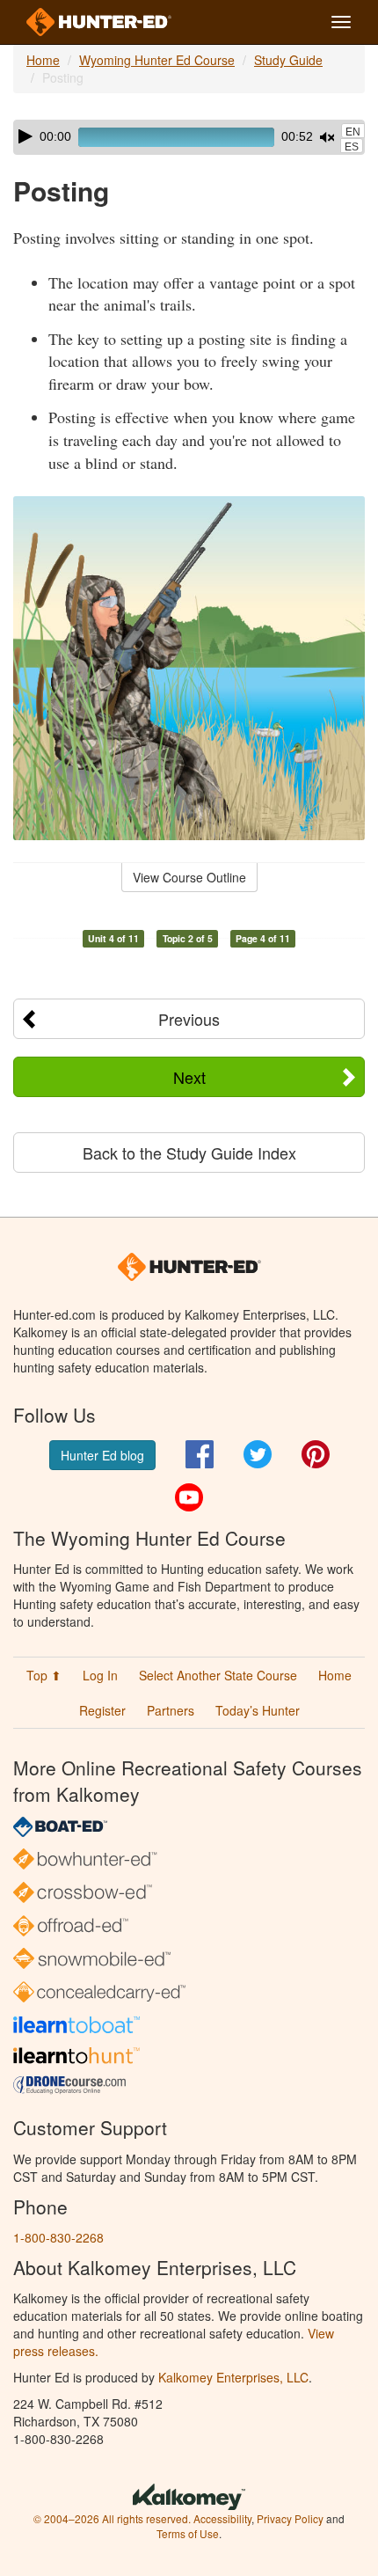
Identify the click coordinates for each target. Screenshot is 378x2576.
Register (102, 1710)
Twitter (258, 1454)
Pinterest (316, 1454)
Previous (189, 1019)
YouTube (189, 1497)
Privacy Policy (290, 2518)
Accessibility (222, 2518)
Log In (100, 1675)
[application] (189, 137)
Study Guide (288, 60)
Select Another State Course (218, 1675)
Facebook (200, 1454)
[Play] (25, 136)
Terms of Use (188, 2533)
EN (353, 132)
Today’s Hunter (258, 1710)
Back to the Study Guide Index (189, 1153)
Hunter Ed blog (102, 1455)
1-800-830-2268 (58, 2237)
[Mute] (327, 137)
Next (189, 1077)
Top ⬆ (44, 1675)
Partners (171, 1710)
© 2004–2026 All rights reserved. (112, 2518)
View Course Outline (189, 877)
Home (43, 60)
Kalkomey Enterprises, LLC (233, 2377)
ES (352, 147)
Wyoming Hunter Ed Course (157, 60)
